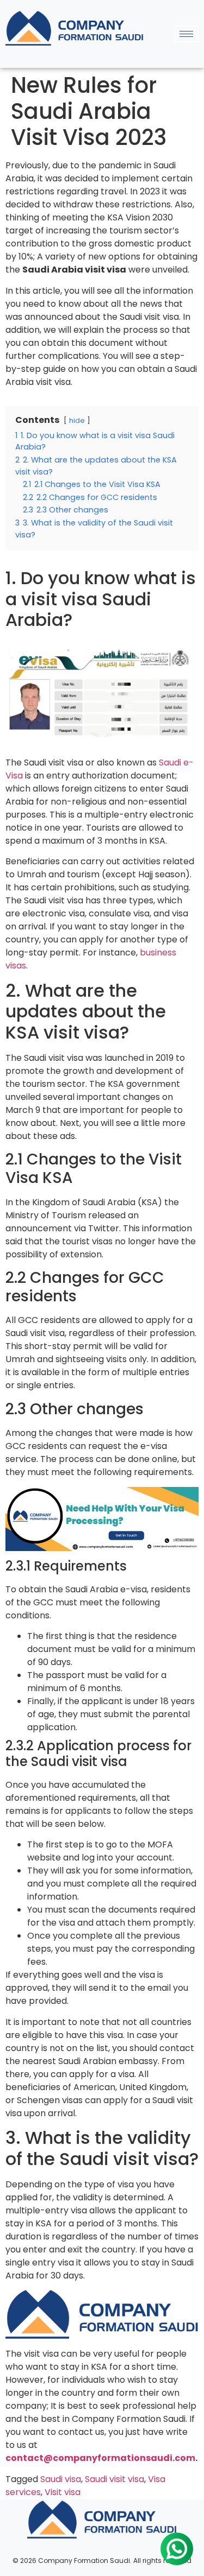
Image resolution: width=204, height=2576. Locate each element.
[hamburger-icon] (186, 34)
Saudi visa (61, 2479)
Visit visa (63, 2492)
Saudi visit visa (115, 2479)
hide (77, 420)
